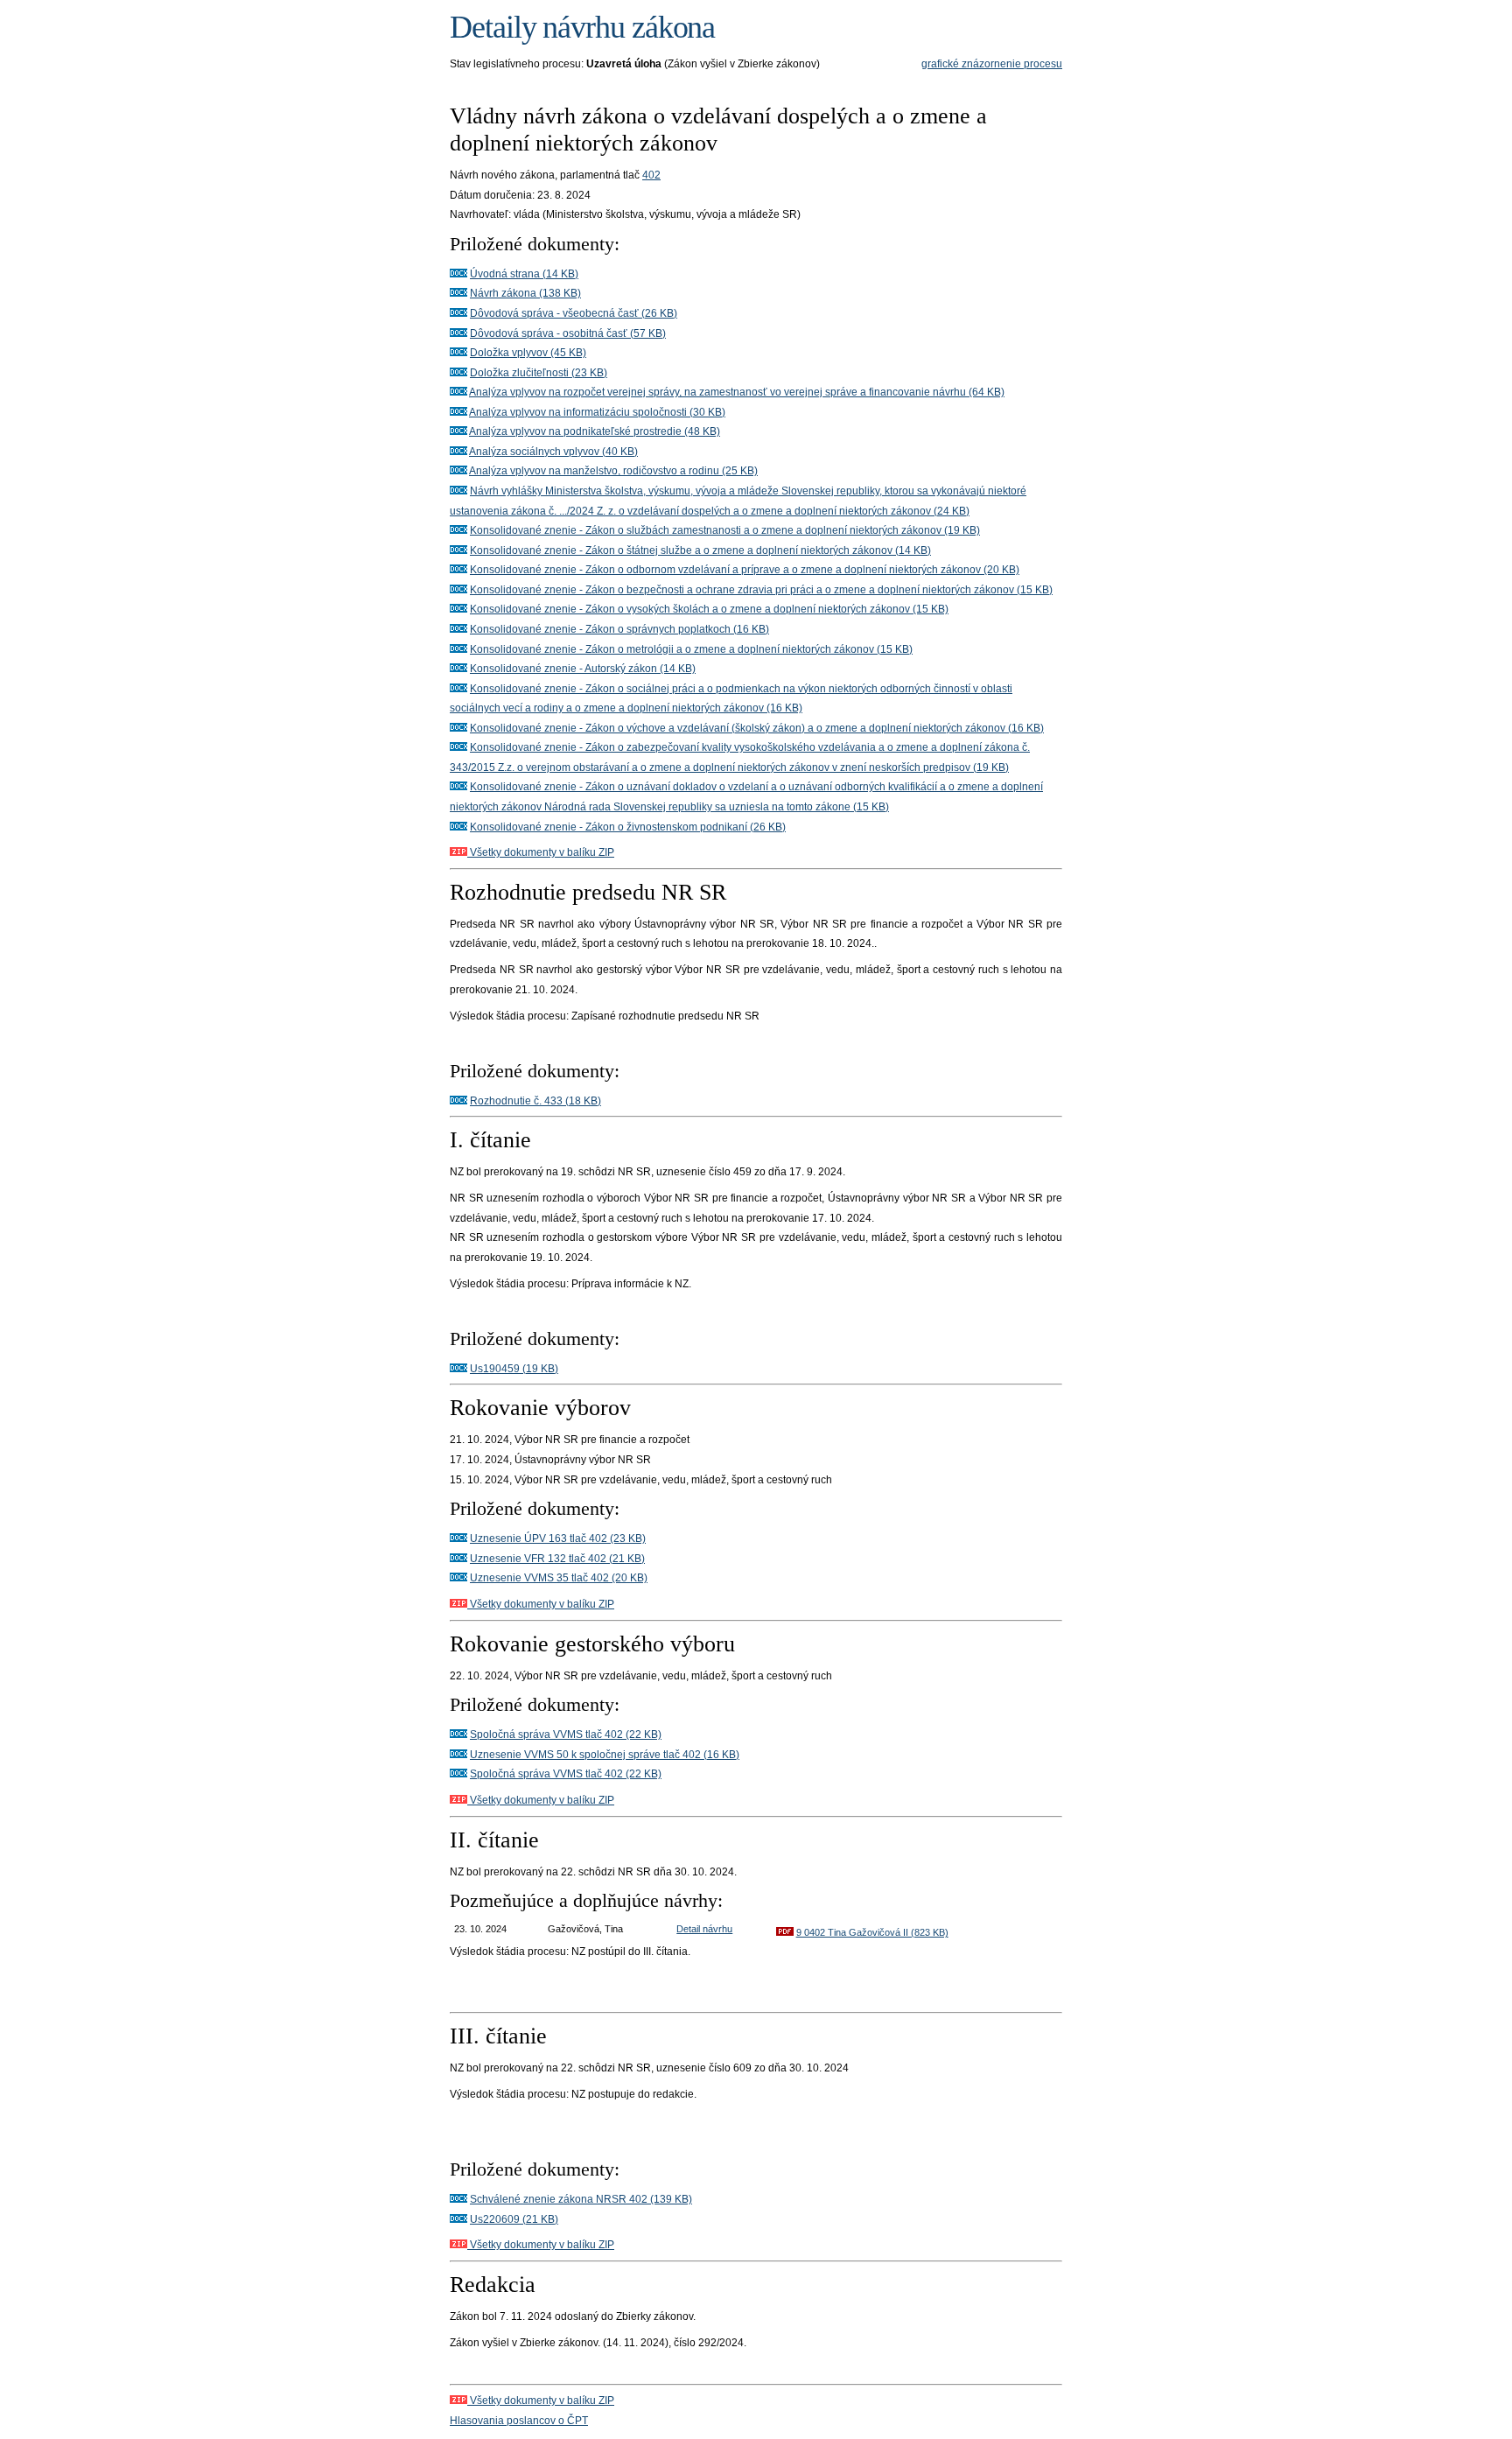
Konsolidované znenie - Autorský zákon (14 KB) (583, 669)
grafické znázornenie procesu (992, 64)
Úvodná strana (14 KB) (524, 274)
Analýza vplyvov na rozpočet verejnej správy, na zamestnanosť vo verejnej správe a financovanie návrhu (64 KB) (737, 392)
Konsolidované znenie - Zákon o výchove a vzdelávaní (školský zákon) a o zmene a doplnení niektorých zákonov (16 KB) (757, 728)
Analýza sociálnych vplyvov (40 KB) (553, 452)
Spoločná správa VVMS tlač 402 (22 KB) (566, 1735)
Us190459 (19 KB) (514, 1369)
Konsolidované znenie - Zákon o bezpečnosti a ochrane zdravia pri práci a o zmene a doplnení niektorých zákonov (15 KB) (761, 590)
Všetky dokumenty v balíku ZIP (541, 852)
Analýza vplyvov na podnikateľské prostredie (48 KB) (595, 431)
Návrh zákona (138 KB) (525, 293)
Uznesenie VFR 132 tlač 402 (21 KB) (557, 1559)
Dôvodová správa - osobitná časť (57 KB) (568, 333)
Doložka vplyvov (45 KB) (528, 353)
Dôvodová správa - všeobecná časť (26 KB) (574, 313)
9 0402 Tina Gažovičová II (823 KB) (872, 1932)
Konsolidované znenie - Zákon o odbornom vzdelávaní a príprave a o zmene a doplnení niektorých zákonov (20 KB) (745, 570)
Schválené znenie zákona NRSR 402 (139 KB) (581, 2199)
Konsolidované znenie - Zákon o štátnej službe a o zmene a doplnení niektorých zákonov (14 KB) (700, 550)
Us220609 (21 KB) (514, 2219)
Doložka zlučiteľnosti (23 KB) (539, 373)
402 (651, 175)
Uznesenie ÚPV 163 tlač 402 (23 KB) (558, 1538)
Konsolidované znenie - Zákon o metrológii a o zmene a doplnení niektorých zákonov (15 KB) (691, 649)
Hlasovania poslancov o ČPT (519, 2421)
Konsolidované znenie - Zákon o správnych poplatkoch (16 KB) (619, 629)
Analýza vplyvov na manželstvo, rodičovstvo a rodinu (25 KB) (613, 471)
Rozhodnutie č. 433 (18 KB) (535, 1101)
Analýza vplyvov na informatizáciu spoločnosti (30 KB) (597, 412)
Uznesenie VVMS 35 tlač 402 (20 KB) (559, 1578)
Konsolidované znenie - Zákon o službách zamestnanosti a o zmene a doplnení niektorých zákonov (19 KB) (725, 530)
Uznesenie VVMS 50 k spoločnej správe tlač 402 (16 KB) (605, 1755)
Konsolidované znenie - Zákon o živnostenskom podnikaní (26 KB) (628, 827)
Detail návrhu (704, 1929)
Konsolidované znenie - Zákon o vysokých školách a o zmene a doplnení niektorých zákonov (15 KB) (709, 609)
